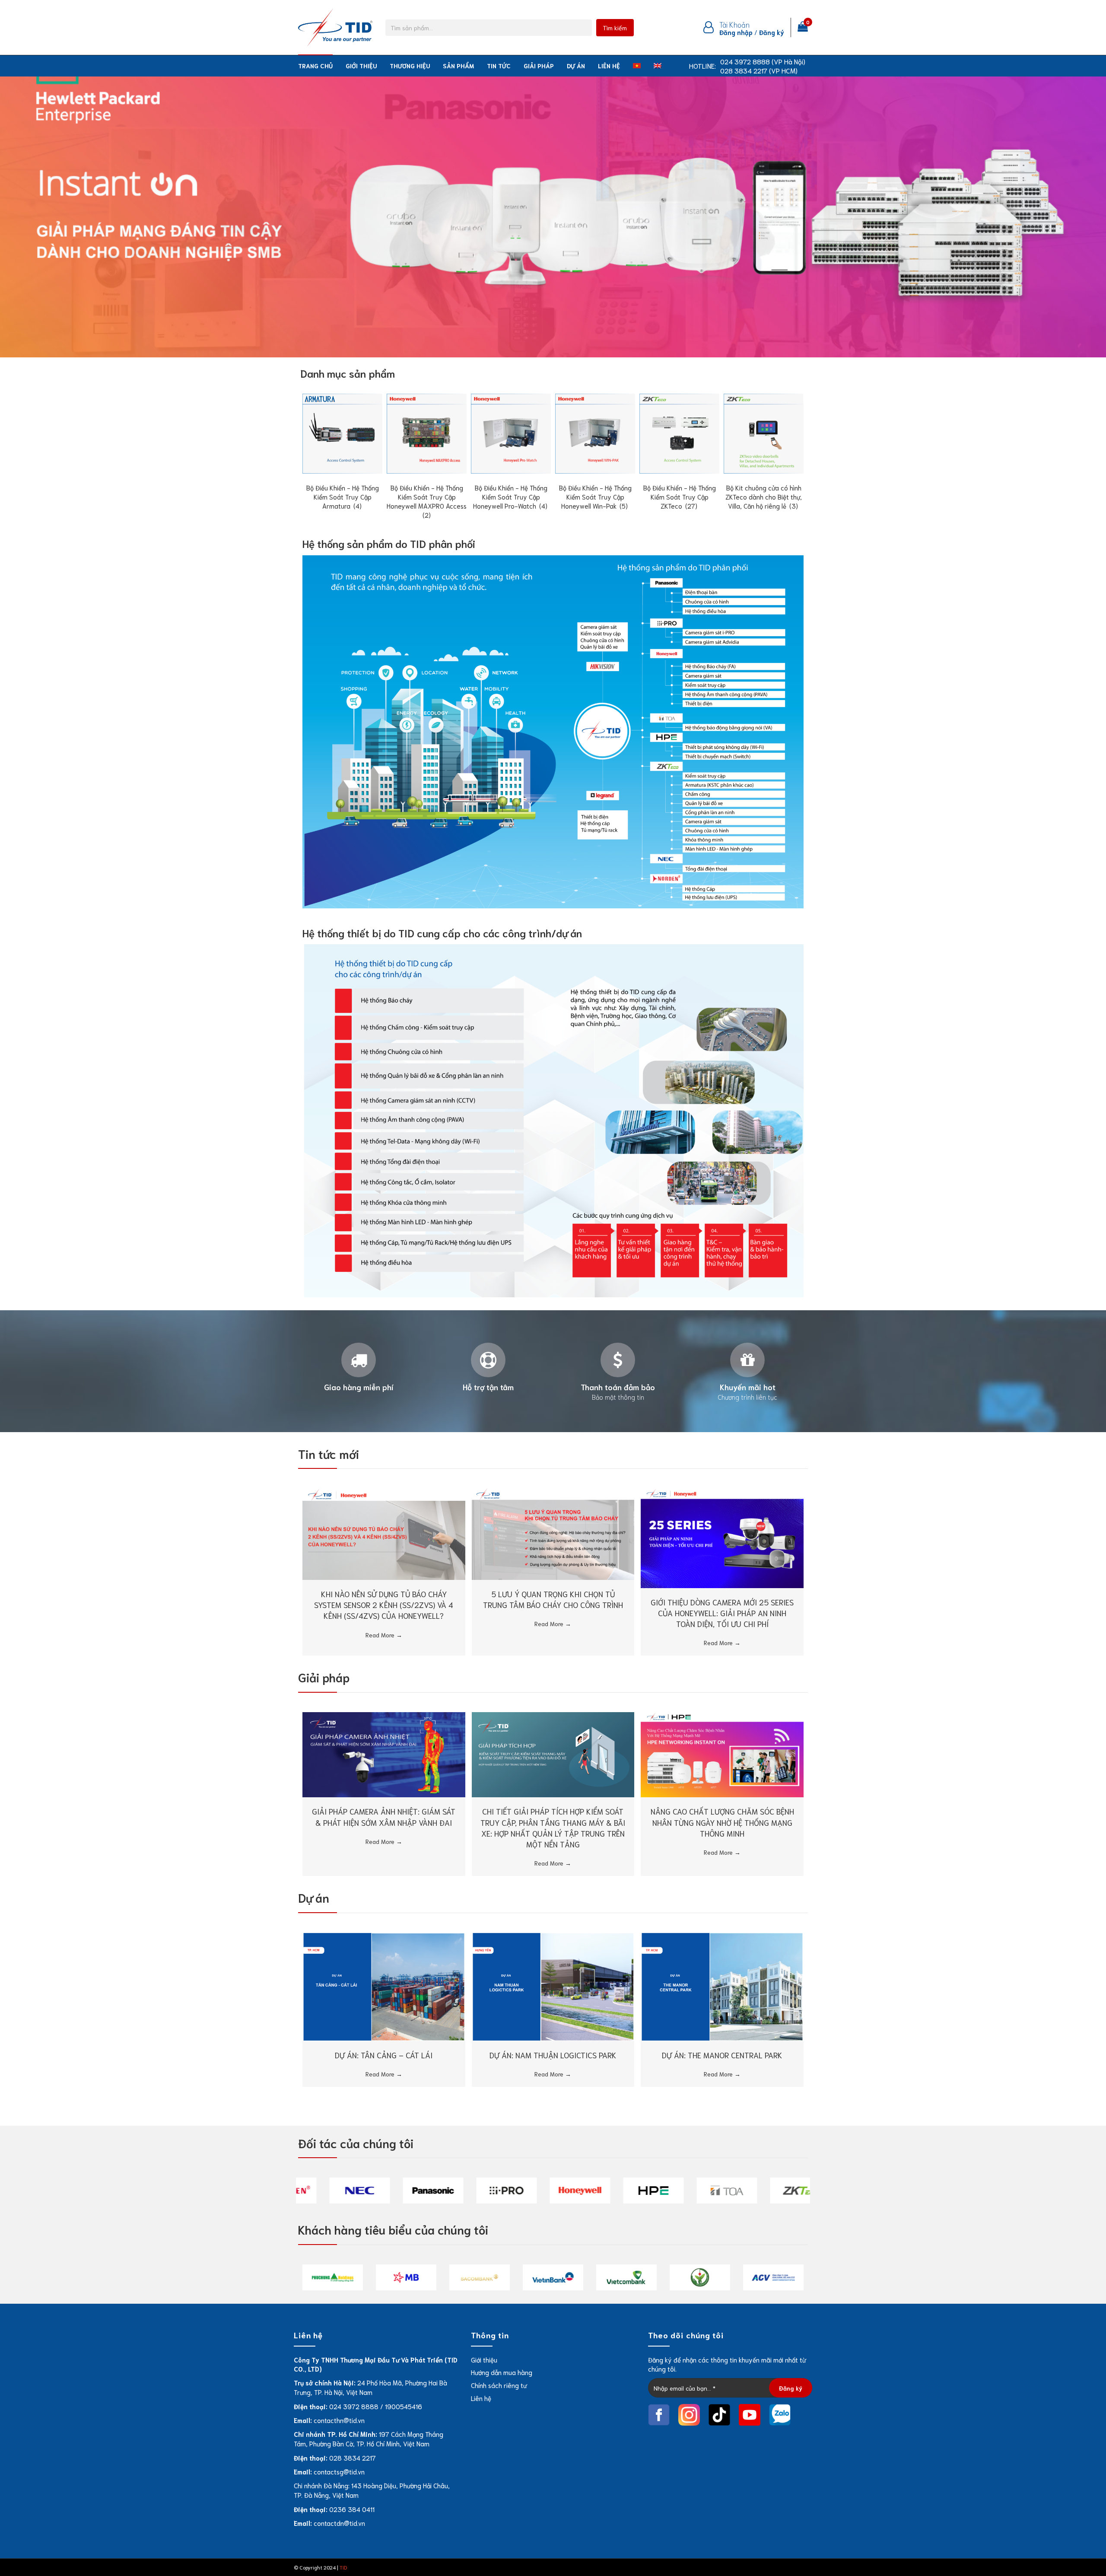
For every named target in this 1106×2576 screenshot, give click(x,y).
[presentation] (289, 442)
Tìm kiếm (615, 28)
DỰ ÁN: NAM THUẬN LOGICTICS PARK (553, 2055)
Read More (384, 1635)
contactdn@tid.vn (339, 2523)
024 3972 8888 (354, 2406)
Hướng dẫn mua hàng (502, 2372)
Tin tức (499, 66)
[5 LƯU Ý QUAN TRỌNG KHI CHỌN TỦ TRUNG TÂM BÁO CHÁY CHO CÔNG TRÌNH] (553, 1533)
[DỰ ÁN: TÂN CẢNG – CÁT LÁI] (384, 1986)
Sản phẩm (458, 66)
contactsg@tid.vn (339, 2471)
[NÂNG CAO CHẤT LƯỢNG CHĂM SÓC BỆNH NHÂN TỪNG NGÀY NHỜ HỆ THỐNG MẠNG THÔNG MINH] (722, 1754)
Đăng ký (772, 32)
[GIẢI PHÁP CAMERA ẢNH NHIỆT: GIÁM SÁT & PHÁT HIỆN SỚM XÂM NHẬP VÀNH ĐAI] (384, 1754)
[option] (333, 2191)
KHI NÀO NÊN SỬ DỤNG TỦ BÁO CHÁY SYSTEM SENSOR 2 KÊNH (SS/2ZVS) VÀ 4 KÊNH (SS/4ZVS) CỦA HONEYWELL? (384, 1605)
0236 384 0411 (352, 2509)
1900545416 (404, 2406)
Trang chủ (315, 66)
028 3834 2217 (353, 2458)
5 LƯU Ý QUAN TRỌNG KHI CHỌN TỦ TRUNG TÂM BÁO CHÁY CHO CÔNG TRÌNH (553, 1599)
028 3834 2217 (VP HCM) (759, 70)
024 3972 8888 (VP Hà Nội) (763, 61)
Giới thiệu (361, 66)
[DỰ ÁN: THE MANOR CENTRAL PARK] (722, 1986)
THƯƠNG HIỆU (410, 66)
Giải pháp (539, 66)
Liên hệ (609, 66)
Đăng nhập (736, 32)
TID (343, 2567)
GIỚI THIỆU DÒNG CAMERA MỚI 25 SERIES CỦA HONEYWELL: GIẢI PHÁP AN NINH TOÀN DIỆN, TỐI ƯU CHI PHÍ (722, 1613)
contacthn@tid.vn (339, 2420)
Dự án (576, 66)
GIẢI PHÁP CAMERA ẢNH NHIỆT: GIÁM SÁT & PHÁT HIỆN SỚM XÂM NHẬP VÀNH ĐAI (384, 1817)
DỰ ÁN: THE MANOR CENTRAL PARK (722, 2055)
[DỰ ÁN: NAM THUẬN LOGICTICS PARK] (553, 1986)
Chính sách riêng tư (499, 2385)
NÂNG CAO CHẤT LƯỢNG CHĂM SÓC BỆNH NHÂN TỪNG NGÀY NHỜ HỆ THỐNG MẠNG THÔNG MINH (722, 1822)
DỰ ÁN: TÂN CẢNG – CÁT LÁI (384, 2055)
